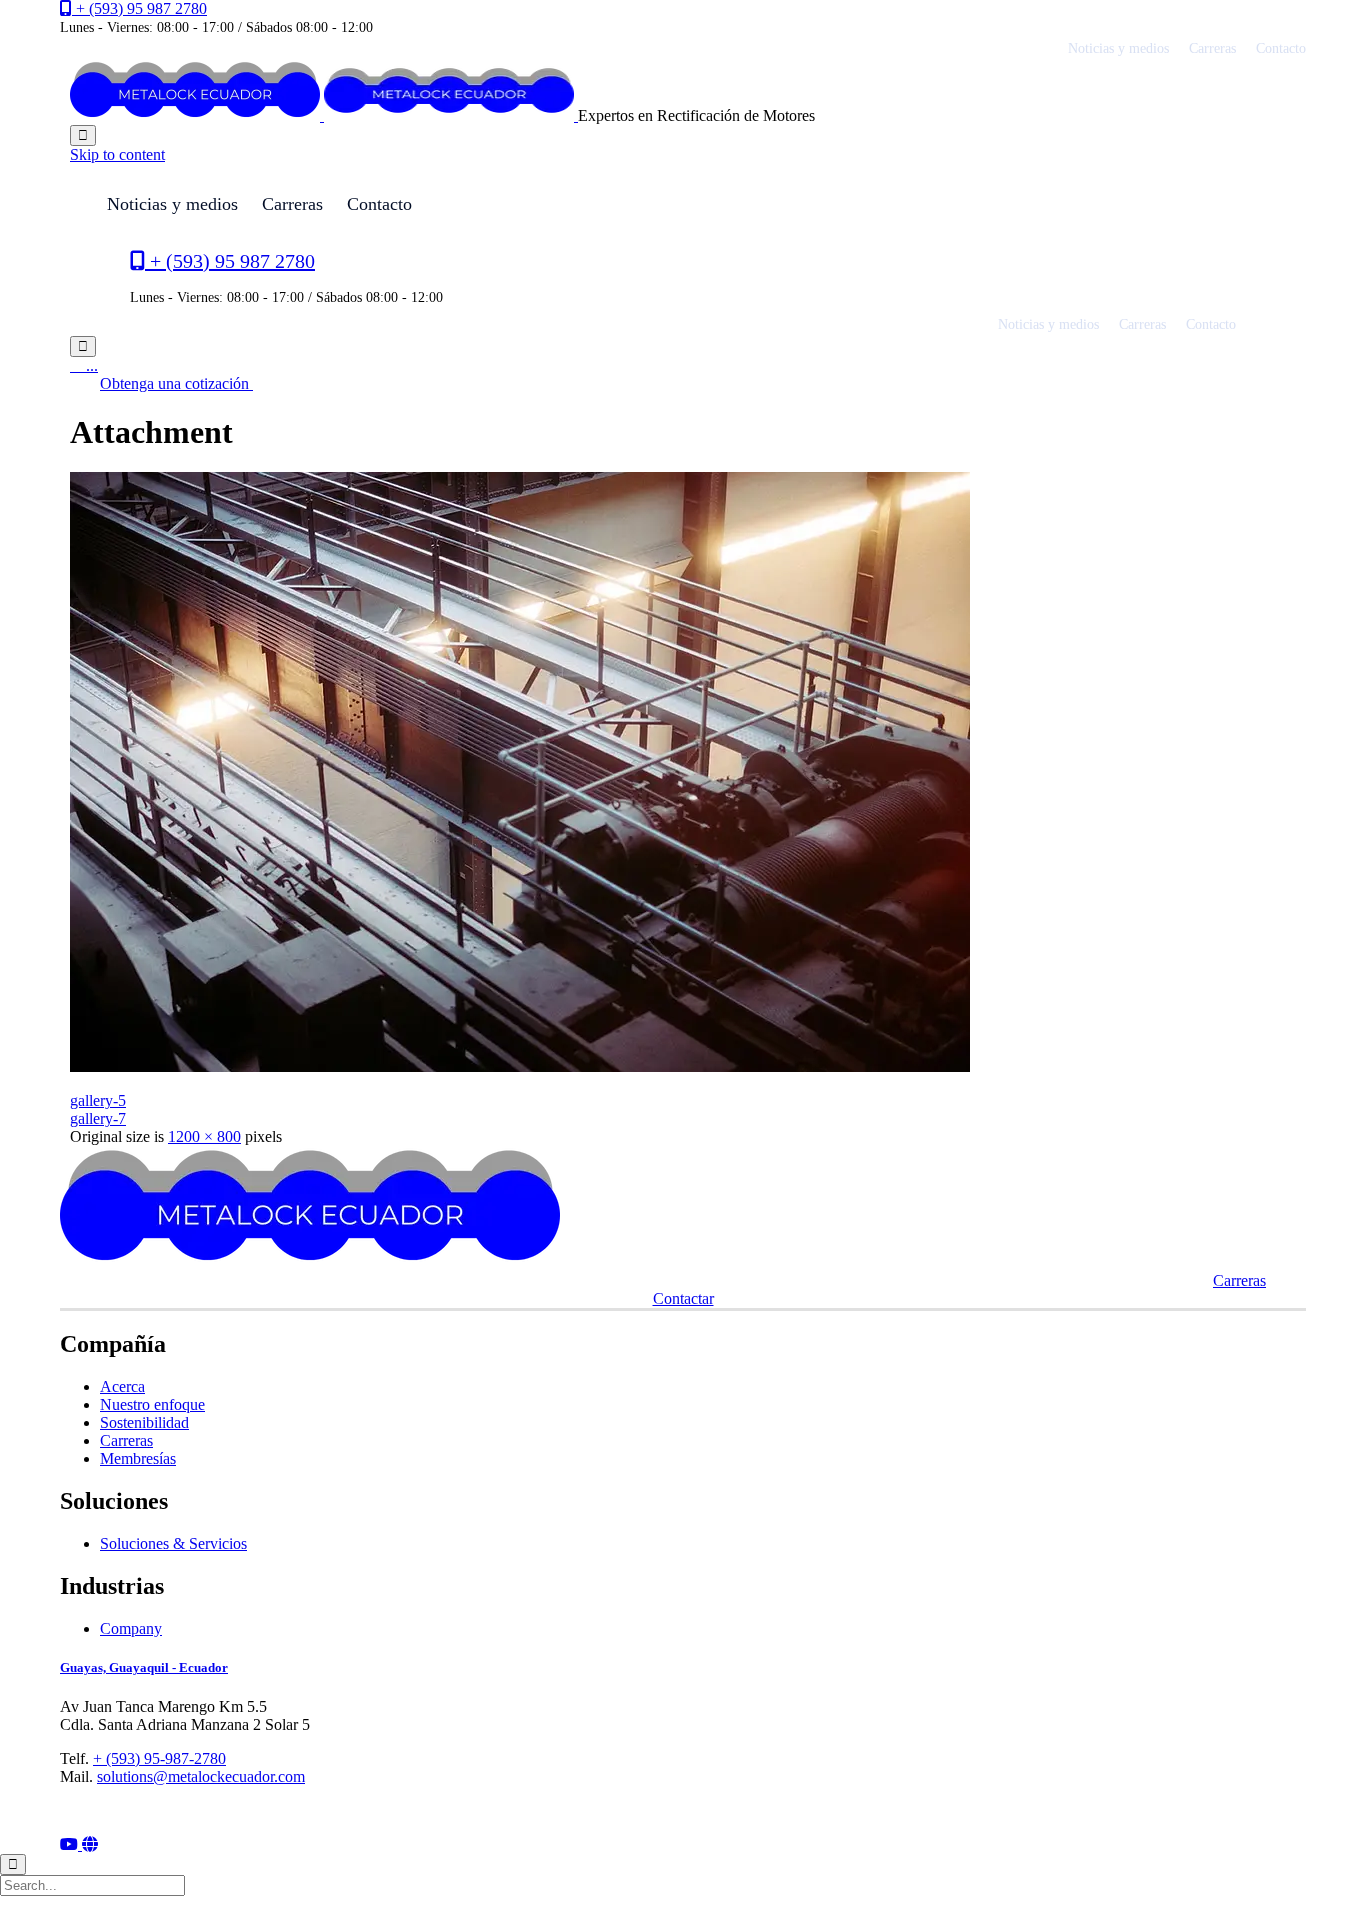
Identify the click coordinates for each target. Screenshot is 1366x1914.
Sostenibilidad (144, 1422)
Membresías (138, 1458)
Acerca (122, 1386)
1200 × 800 (204, 1136)
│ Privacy (237, 1812)
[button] (176, 383)
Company (131, 1628)
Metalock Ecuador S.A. (156, 1812)
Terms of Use (314, 1812)
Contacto (1281, 49)
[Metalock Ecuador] (324, 115)
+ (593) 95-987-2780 (159, 1758)
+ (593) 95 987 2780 (141, 8)
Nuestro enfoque (152, 1404)
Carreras (1212, 49)
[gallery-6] (520, 1066)
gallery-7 (98, 1118)
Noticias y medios (1118, 49)
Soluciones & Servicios (173, 1543)
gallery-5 (98, 1100)
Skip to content (117, 154)
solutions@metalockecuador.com (201, 1776)
